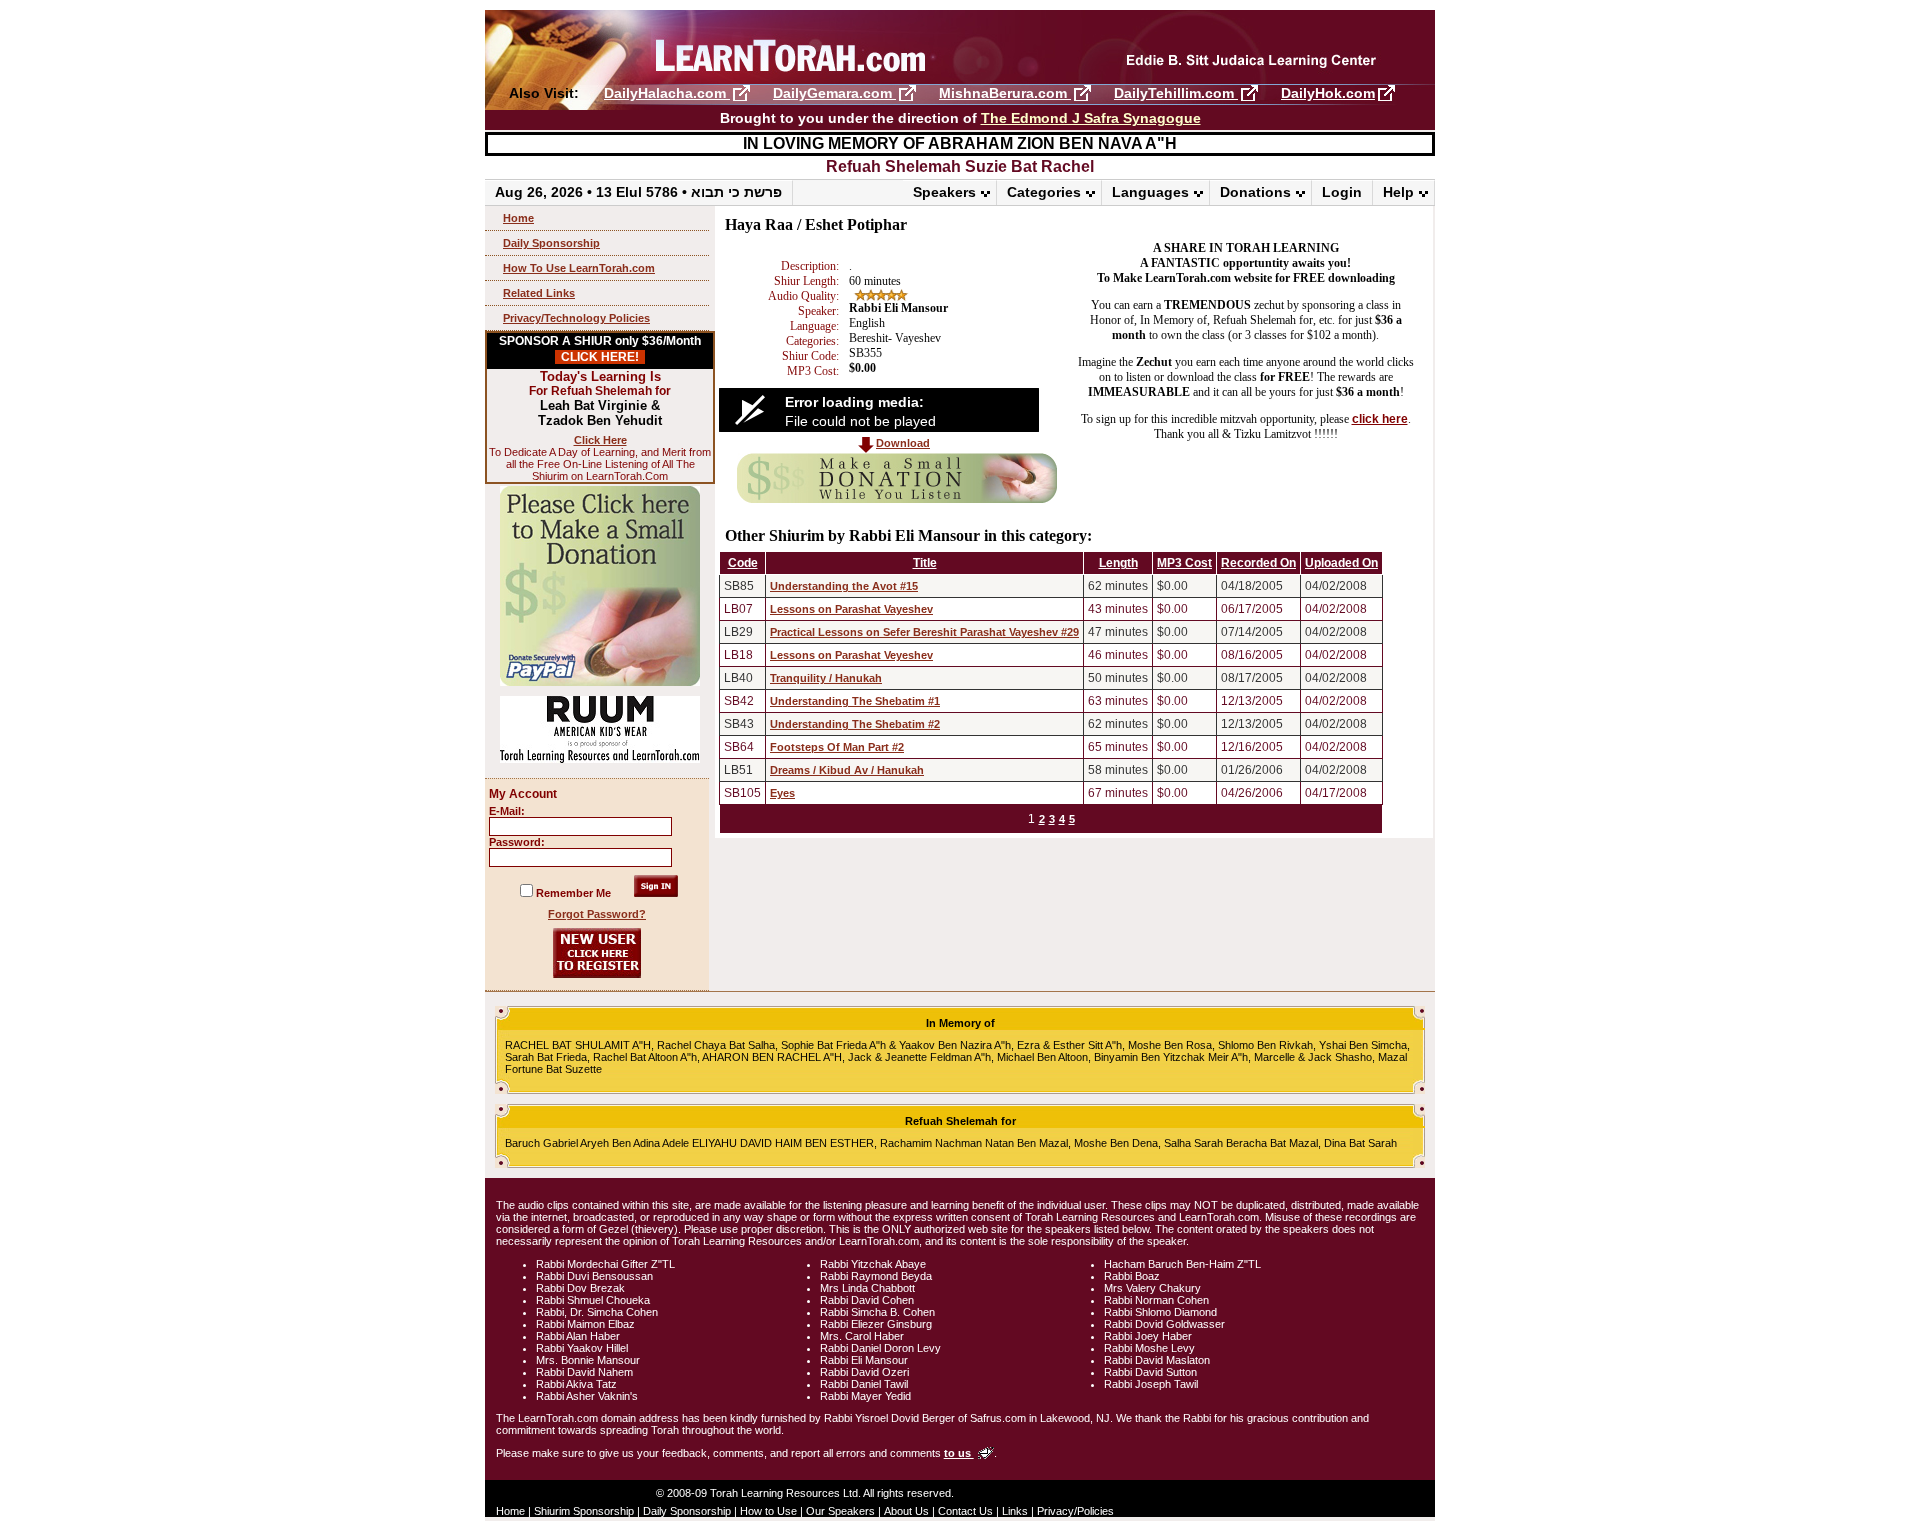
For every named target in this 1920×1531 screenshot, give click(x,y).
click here (1380, 419)
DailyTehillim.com (1176, 93)
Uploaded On (1341, 563)
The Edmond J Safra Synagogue (1091, 118)
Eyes (782, 793)
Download (903, 443)
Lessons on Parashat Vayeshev (851, 609)
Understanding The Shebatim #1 (855, 701)
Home (518, 218)
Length (1118, 563)
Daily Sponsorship (551, 243)
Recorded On (1258, 563)
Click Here (600, 440)
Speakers (944, 192)
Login (1342, 192)
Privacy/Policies (1075, 1511)
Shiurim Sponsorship (584, 1511)
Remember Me (573, 893)
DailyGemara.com (834, 93)
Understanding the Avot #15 (844, 586)
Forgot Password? (597, 914)
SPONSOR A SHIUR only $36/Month (600, 349)
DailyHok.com (1328, 93)
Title (925, 563)
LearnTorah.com (960, 47)
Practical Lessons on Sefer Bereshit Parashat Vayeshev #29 (924, 632)
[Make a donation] (897, 499)
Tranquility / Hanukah (826, 678)
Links (1015, 1511)
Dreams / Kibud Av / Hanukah (847, 770)
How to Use (768, 1511)
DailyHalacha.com (667, 93)
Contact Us (965, 1511)
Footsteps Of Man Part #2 (837, 747)
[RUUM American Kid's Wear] (600, 759)
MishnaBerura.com (1005, 93)
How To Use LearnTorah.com (579, 268)
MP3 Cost (1184, 563)
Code (743, 563)
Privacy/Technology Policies (576, 318)
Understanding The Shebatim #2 (855, 724)
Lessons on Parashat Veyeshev (851, 655)
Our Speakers (840, 1511)
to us (959, 1453)
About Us (906, 1511)
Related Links (539, 293)
